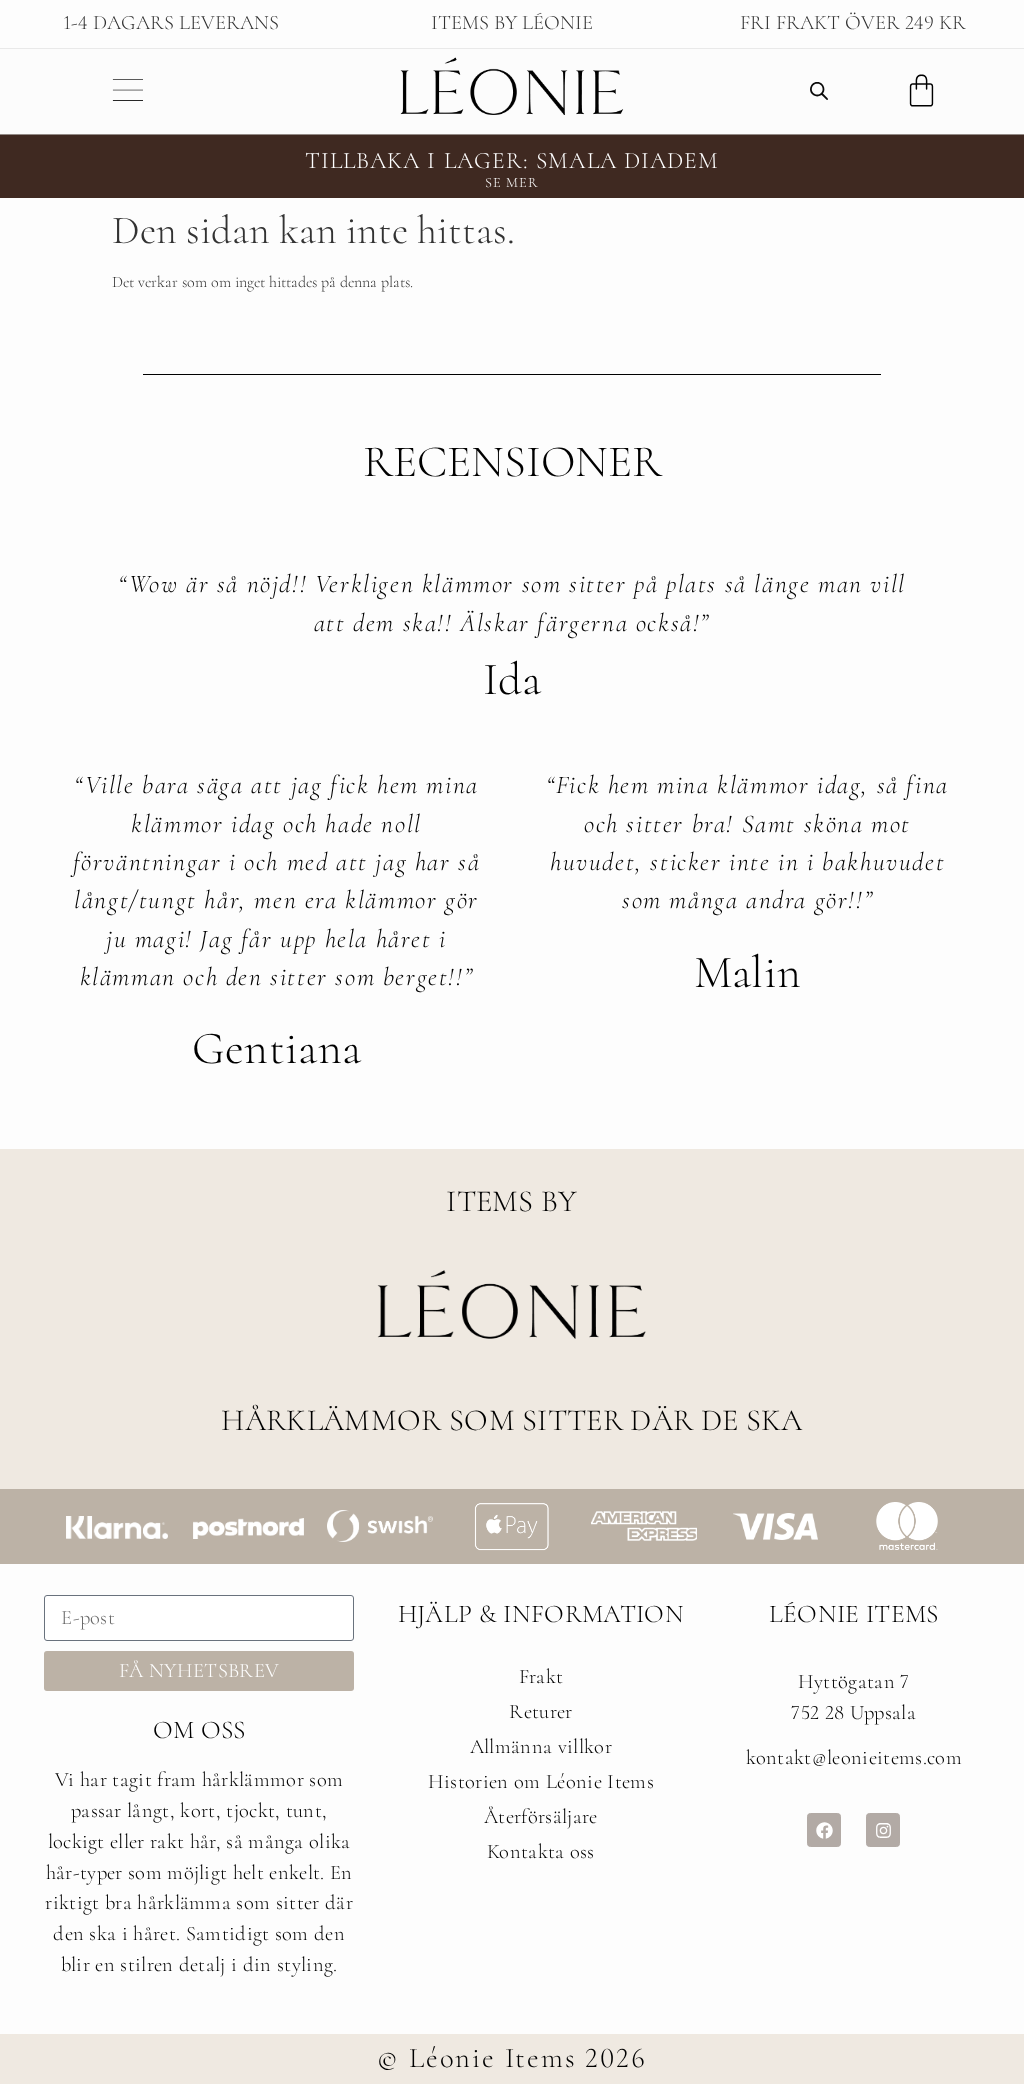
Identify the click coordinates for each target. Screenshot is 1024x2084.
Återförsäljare (540, 1816)
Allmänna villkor (541, 1746)
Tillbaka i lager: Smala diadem (512, 160)
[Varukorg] (921, 90)
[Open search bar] (819, 91)
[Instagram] (883, 1830)
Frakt (541, 1676)
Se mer (512, 182)
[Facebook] (824, 1830)
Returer (540, 1711)
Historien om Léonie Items (541, 1781)
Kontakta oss (541, 1851)
